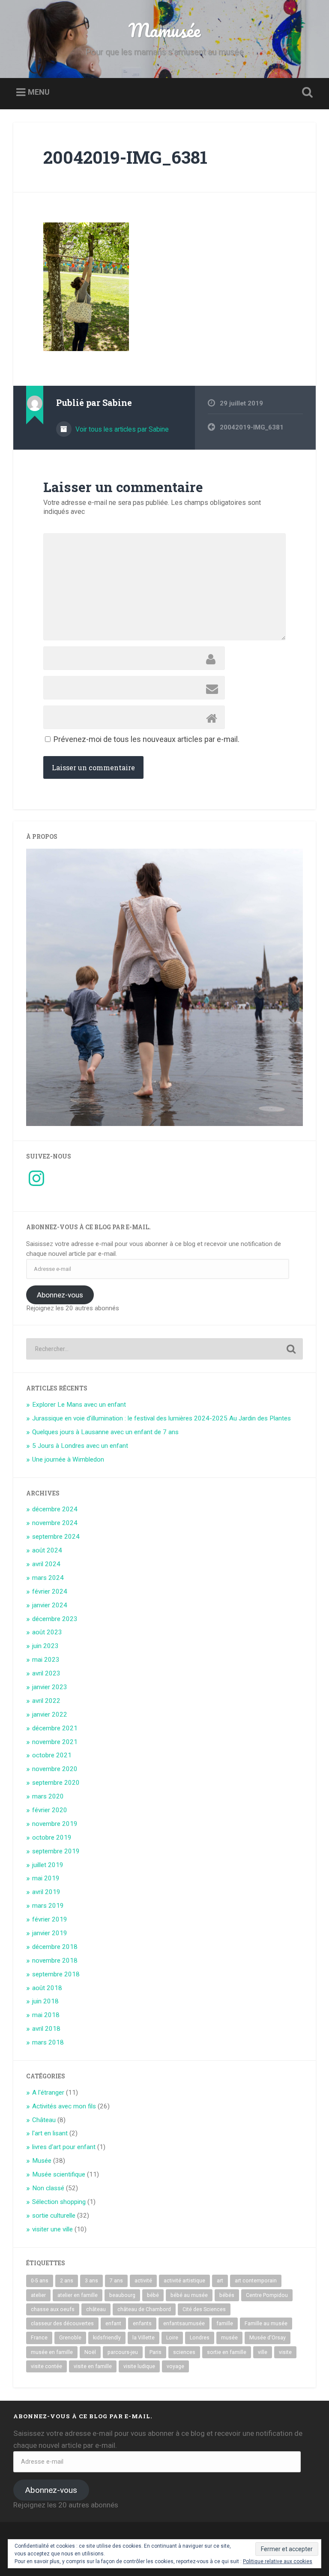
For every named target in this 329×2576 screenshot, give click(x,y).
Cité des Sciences (204, 2309)
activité (143, 2281)
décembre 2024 (55, 1509)
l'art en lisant (50, 2133)
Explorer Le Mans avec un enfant (79, 1405)
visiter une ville (52, 2229)
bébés (227, 2295)
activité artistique (184, 2281)
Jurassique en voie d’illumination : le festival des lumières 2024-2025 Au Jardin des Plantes (162, 1418)
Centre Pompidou (267, 2295)
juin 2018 (45, 2001)
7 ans (116, 2281)
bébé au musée (189, 2295)
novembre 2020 (55, 1769)
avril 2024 (46, 1564)
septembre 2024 (56, 1537)
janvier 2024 (50, 1605)
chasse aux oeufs (53, 2309)
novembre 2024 (55, 1523)
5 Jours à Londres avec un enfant (80, 1446)
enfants (142, 2324)
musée (229, 2338)
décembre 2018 (55, 1947)
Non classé (48, 2188)
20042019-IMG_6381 (125, 157)
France (39, 2338)
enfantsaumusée (184, 2324)
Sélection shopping (59, 2202)
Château (44, 2120)
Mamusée (164, 30)
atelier (38, 2295)
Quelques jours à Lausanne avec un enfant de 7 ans (105, 1432)
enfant (113, 2324)
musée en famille (52, 2352)
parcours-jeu (123, 2352)
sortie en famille (227, 2352)
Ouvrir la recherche (306, 93)
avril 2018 (46, 2029)
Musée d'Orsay (268, 2338)
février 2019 (50, 1919)
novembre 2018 (55, 1961)
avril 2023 (46, 1673)
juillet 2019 (48, 1865)
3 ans (91, 2281)
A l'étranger (48, 2093)
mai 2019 (46, 1878)
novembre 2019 (55, 1824)
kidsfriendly (107, 2338)
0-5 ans (40, 2281)
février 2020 (50, 1810)
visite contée (46, 2366)
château (96, 2309)
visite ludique (139, 2366)
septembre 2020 (56, 1783)
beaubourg (122, 2295)
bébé (153, 2295)
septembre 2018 (56, 1974)
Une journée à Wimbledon (68, 1459)
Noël (90, 2352)
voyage (175, 2366)
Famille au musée (266, 2324)
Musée (42, 2161)
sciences (184, 2352)
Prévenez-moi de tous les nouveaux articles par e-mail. (147, 739)
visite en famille (93, 2366)
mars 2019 (48, 1906)
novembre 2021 (55, 1742)
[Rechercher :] (165, 1349)
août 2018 (47, 1988)
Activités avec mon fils (64, 2106)
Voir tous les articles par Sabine (121, 429)
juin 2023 (45, 1646)
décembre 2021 (55, 1728)
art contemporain (256, 2281)
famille (225, 2324)
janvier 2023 (50, 1687)
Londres (200, 2338)
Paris (156, 2352)
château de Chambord (144, 2309)
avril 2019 (46, 1892)
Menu (39, 92)
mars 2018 (48, 2042)
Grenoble (70, 2338)
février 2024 (50, 1591)
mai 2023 (46, 1660)
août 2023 (47, 1632)
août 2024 (47, 1550)
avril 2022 (46, 1701)
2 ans (67, 2281)
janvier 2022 (50, 1714)
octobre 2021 (52, 1755)
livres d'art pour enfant (64, 2147)
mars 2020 (48, 1796)
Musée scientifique (59, 2174)
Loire (172, 2338)
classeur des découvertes (62, 2324)
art (220, 2281)
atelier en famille (78, 2295)
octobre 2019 (52, 1837)
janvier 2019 (50, 1933)
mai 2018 (46, 2015)
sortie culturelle (54, 2216)
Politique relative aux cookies (278, 2561)
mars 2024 (48, 1578)
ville (263, 2352)
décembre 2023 (55, 1619)
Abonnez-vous (60, 1295)
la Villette (144, 2338)
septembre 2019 (56, 1851)
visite (285, 2352)
